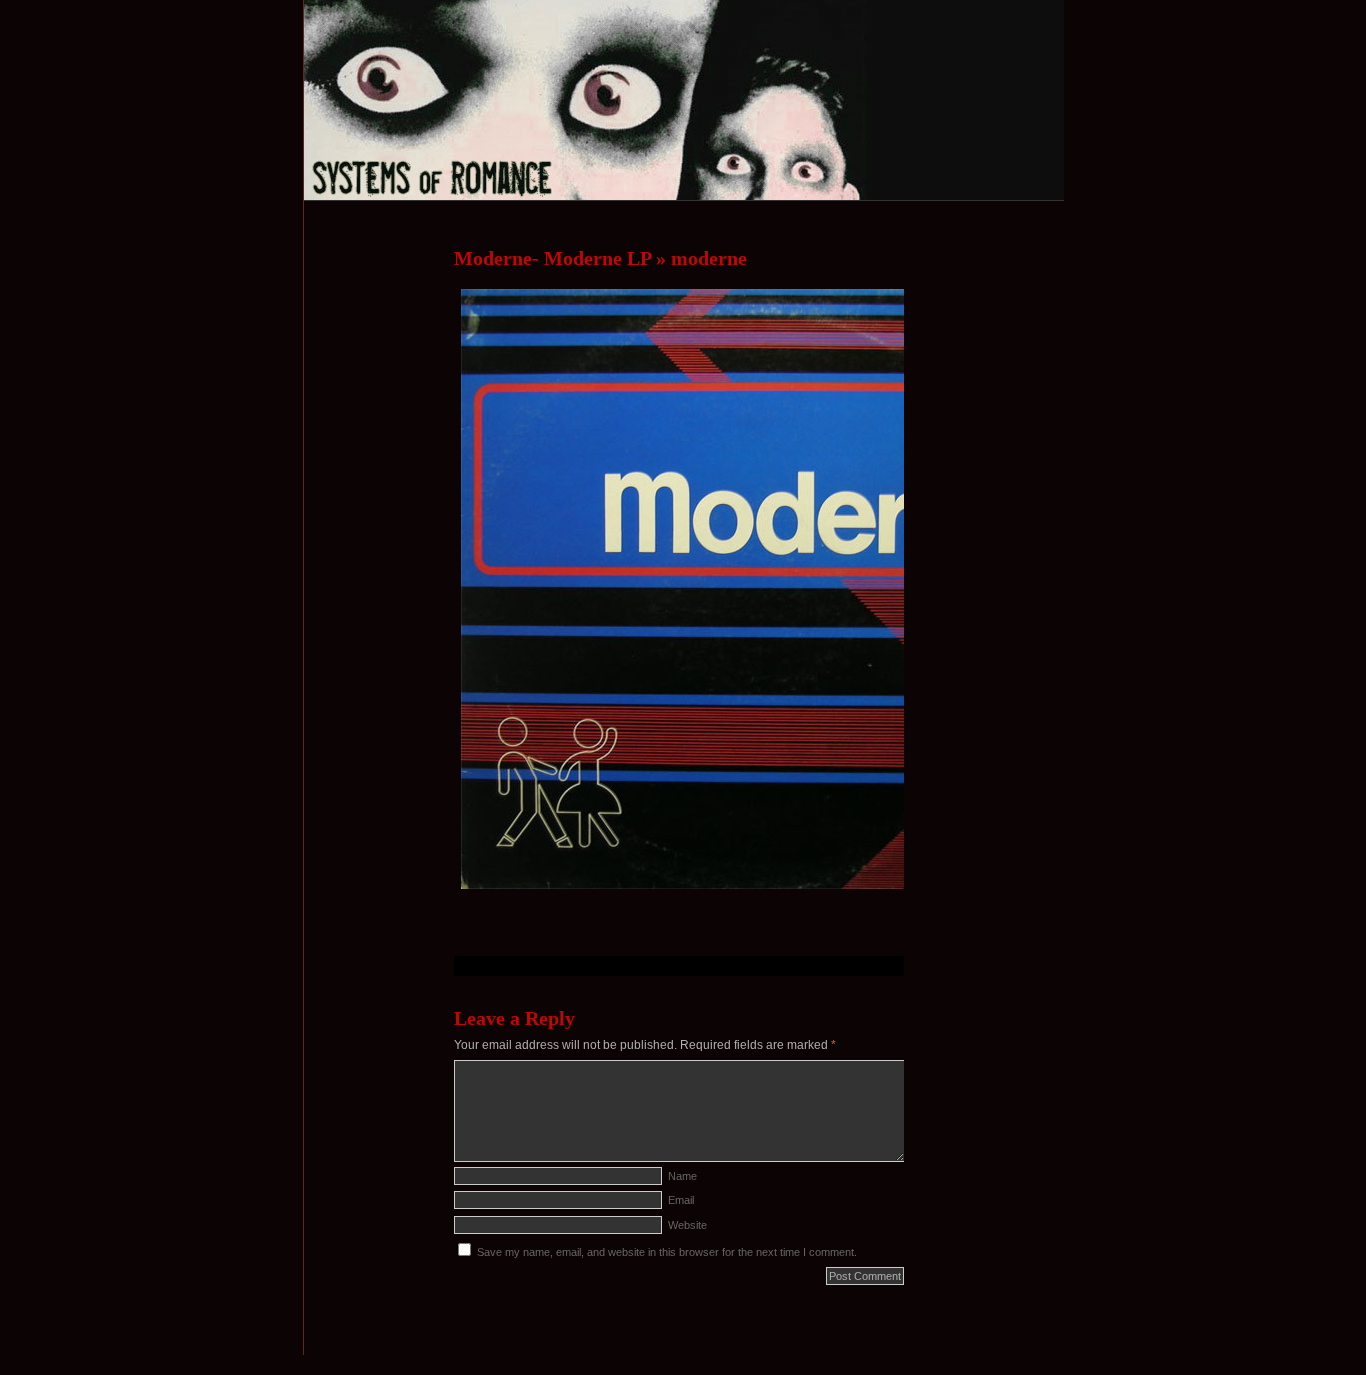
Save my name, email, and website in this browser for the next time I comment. (667, 1252)
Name (682, 1176)
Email (681, 1200)
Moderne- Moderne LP (552, 258)
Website (687, 1225)
